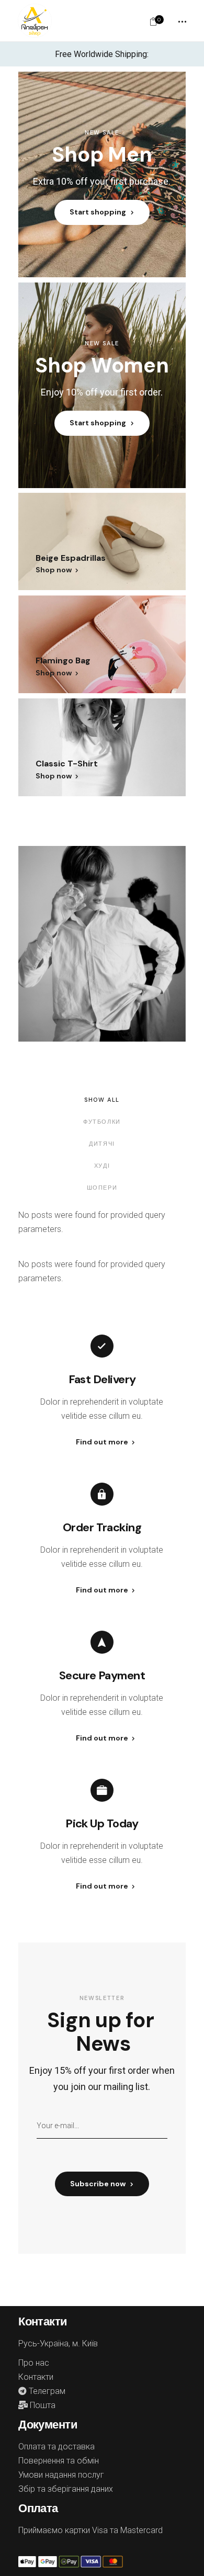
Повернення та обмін (59, 2461)
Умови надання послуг (61, 2475)
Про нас (34, 2363)
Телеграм (46, 2391)
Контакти (36, 2377)
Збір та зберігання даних (66, 2489)
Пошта (42, 2405)
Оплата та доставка (56, 2447)
